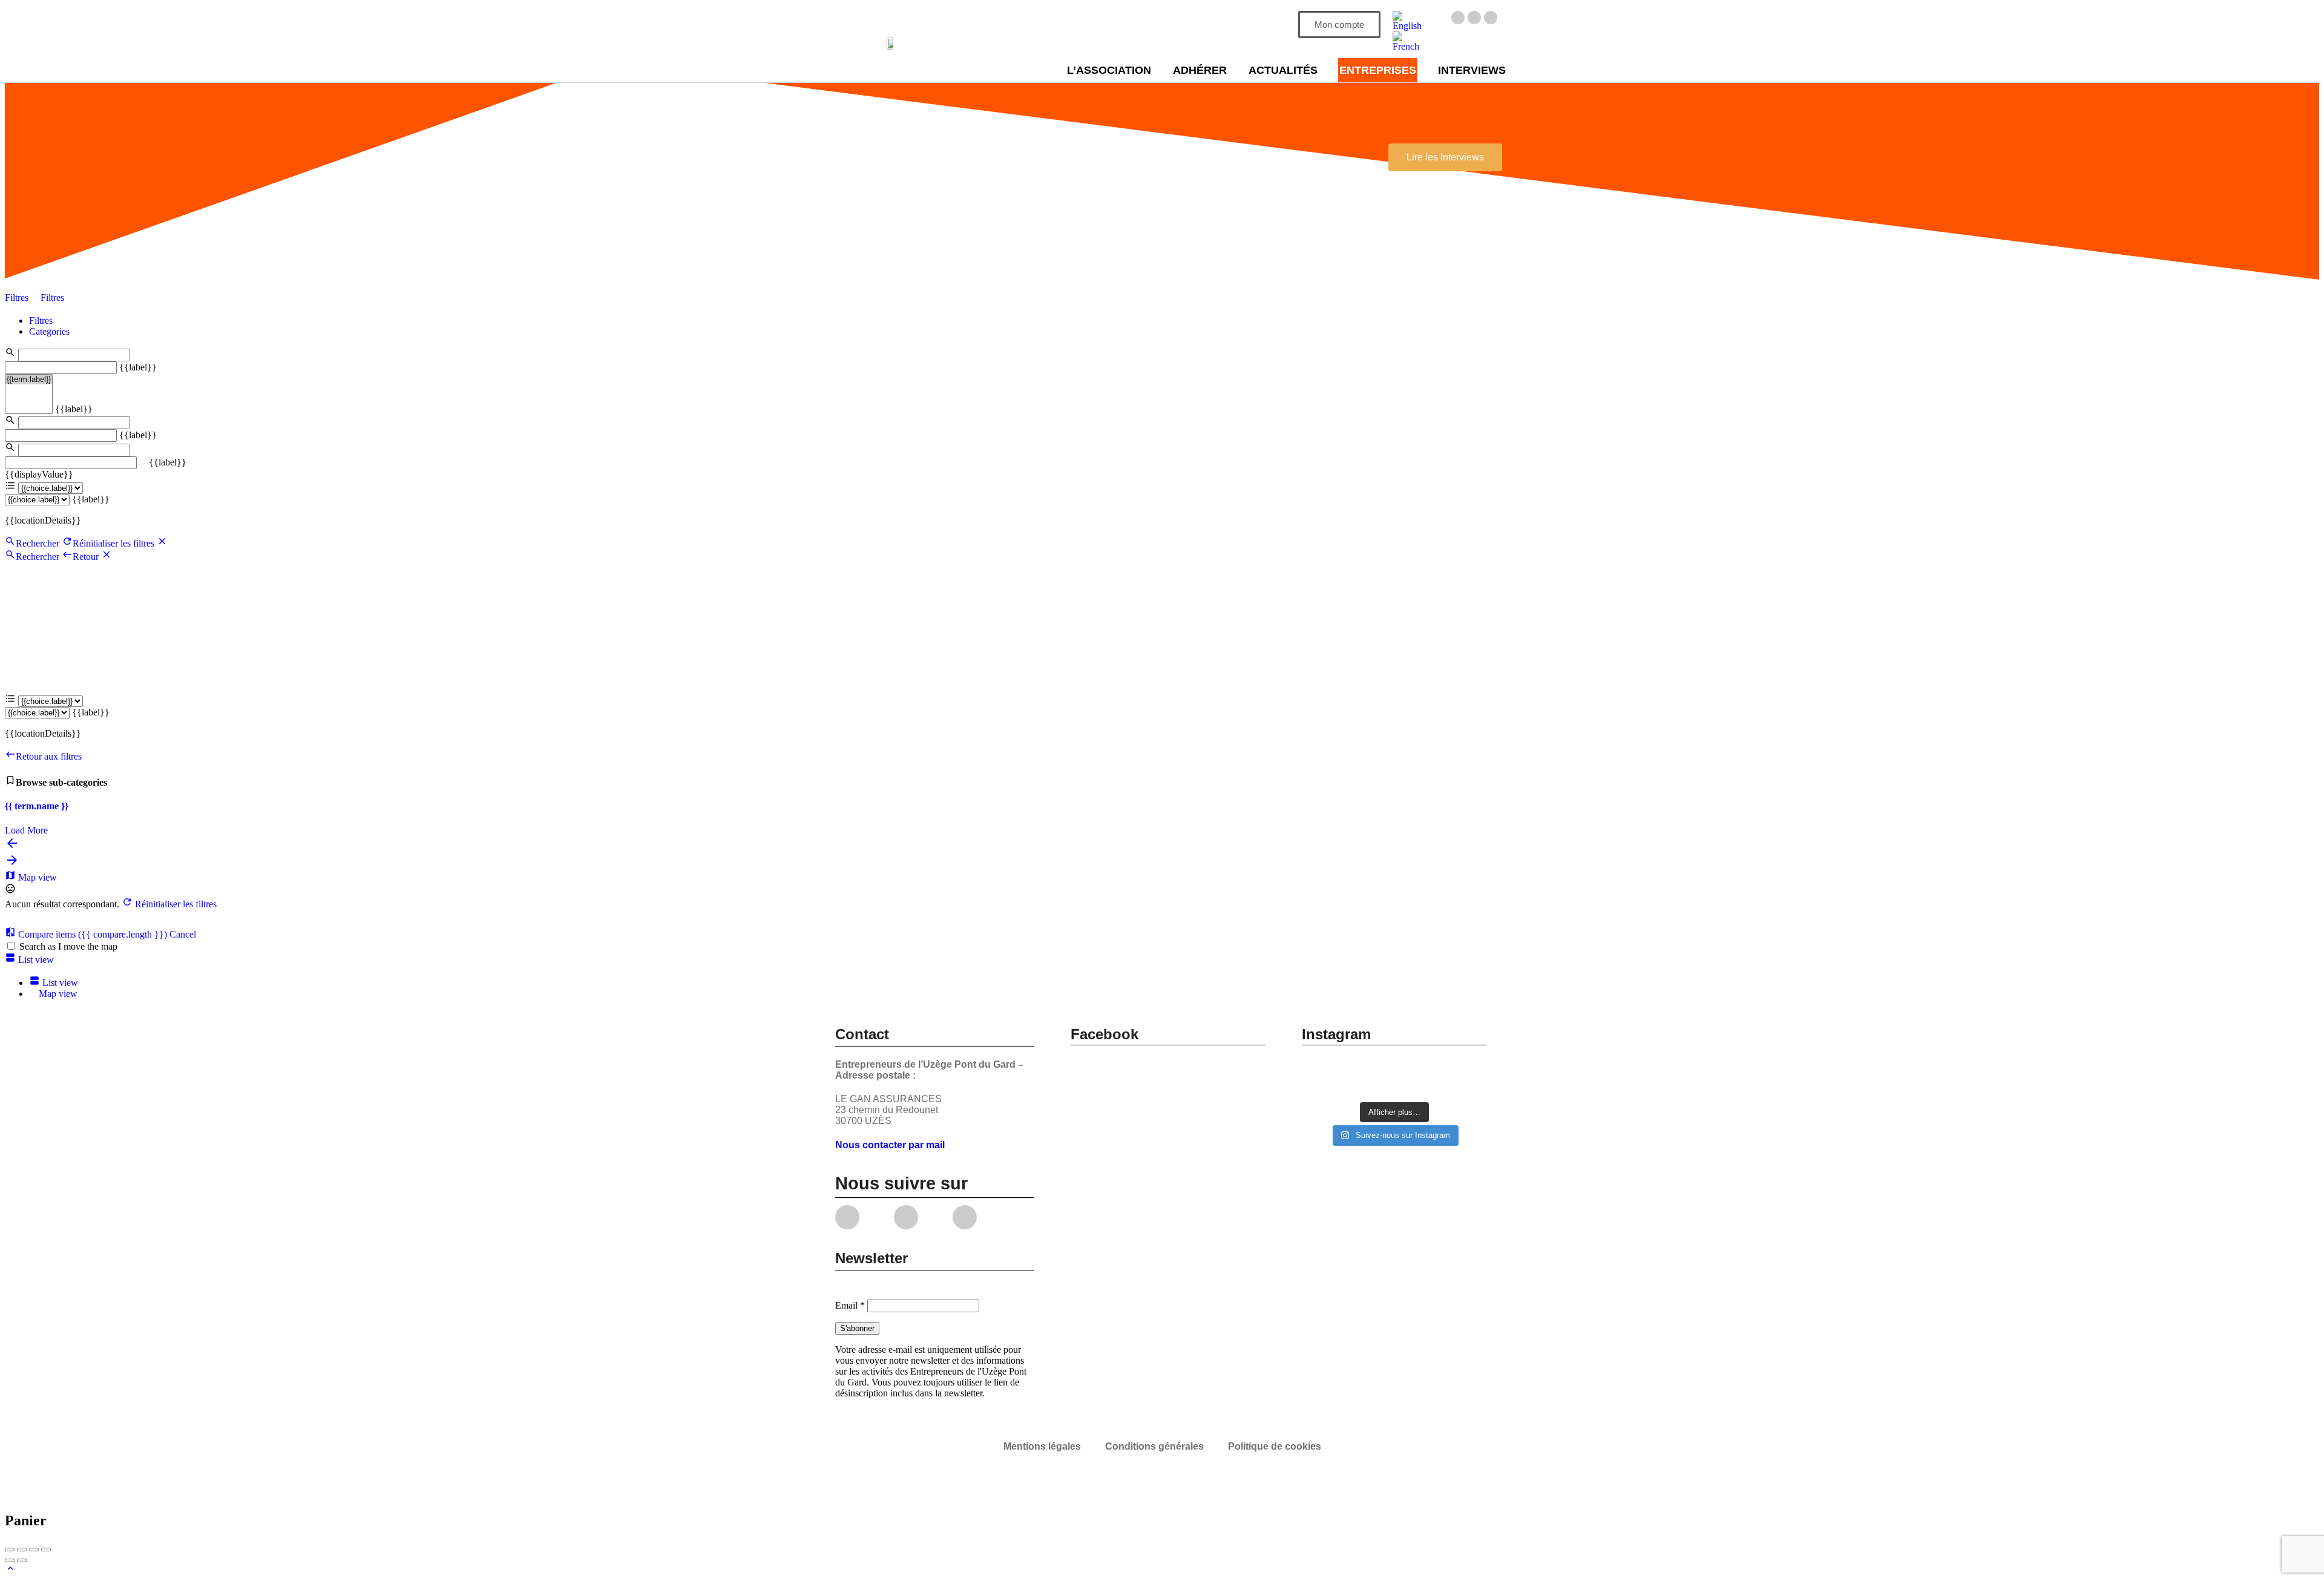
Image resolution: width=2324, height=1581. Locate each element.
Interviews (1472, 70)
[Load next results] (12, 864)
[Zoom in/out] (46, 1550)
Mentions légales (1042, 1446)
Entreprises (1378, 70)
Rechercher (38, 543)
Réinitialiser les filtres (115, 543)
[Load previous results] (12, 847)
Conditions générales (1154, 1446)
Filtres (18, 297)
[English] (1408, 26)
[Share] (22, 1550)
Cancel (183, 934)
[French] (1408, 46)
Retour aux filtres (49, 756)
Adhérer (1200, 70)
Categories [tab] (49, 331)
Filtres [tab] (41, 320)
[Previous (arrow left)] (10, 1560)
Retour (87, 557)
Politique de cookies (1275, 1446)
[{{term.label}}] (29, 380)
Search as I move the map (68, 946)
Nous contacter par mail (890, 1145)
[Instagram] (1474, 18)
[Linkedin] (1491, 18)
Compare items (91, 934)
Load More (26, 830)
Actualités (1283, 70)
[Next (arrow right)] (22, 1560)
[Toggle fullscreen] (34, 1550)
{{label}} (138, 367)
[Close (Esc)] (10, 1550)
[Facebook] (1458, 18)
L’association (1109, 70)
